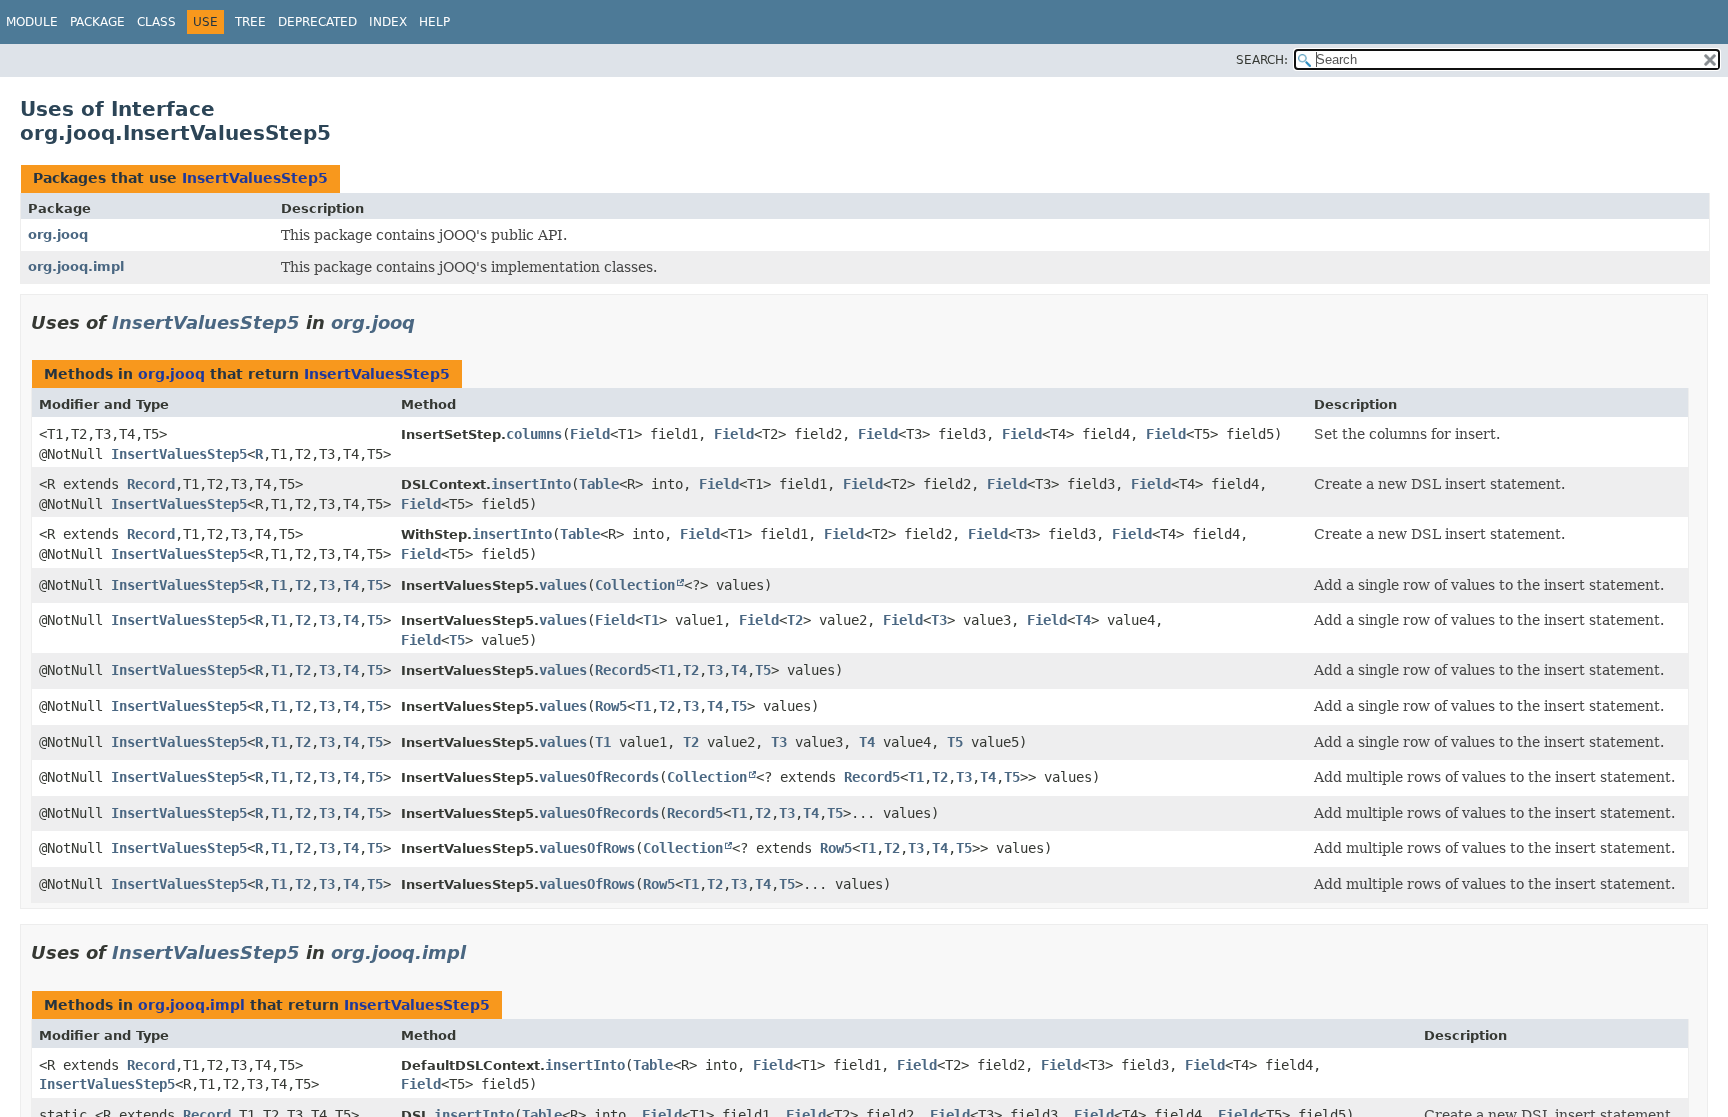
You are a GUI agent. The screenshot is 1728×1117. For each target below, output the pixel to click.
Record (151, 484)
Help (434, 22)
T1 (279, 585)
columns (534, 434)
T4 (351, 585)
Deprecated (317, 22)
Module (32, 22)
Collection (635, 585)
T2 (303, 585)
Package (97, 22)
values (563, 585)
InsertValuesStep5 (255, 178)
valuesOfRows (587, 848)
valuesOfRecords (599, 777)
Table (599, 484)
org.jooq (58, 234)
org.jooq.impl (76, 266)
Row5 (611, 706)
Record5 (623, 670)
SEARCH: (1262, 60)
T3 (327, 585)
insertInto (531, 484)
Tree (250, 22)
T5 (375, 585)
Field (590, 434)
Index (388, 22)
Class (156, 22)
